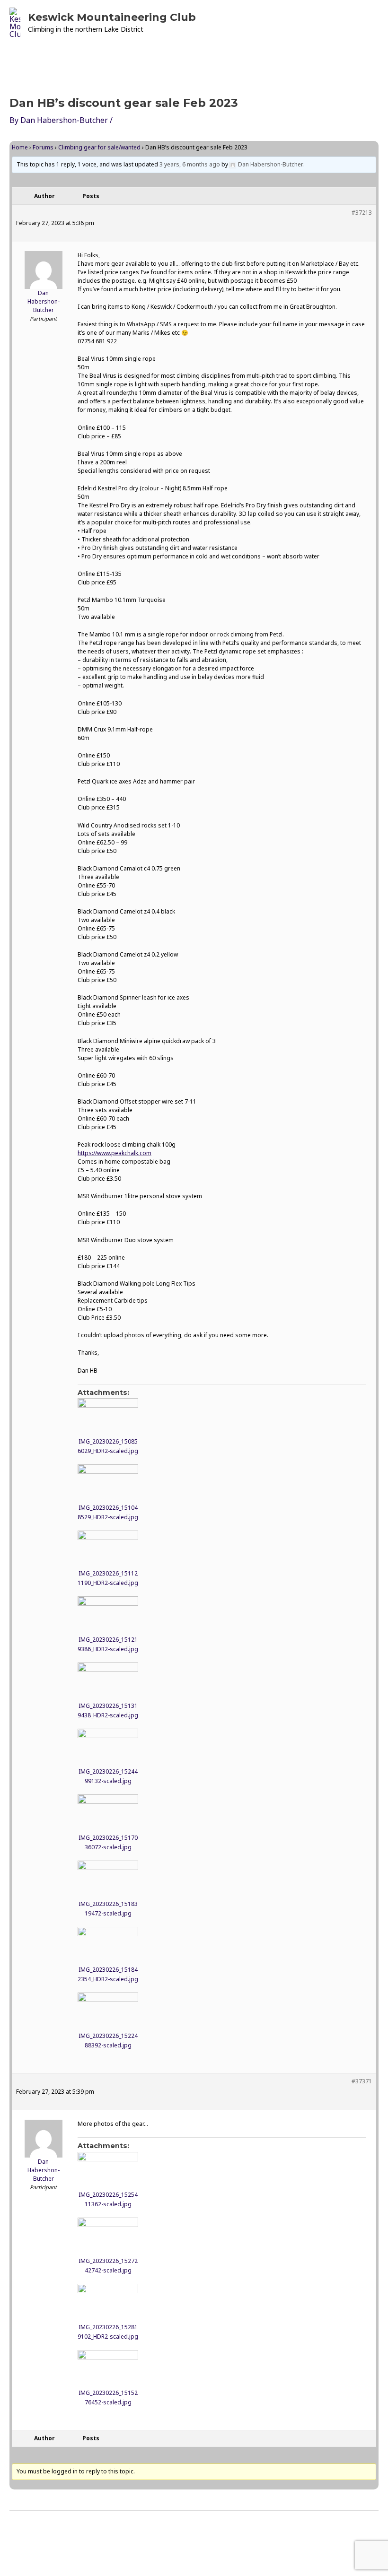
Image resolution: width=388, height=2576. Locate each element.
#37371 (362, 2081)
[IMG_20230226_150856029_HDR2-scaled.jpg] (108, 1415)
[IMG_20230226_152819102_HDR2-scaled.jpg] (108, 2301)
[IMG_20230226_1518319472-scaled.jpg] (108, 1878)
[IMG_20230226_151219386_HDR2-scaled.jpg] (108, 1613)
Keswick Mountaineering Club (112, 17)
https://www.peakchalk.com (115, 1153)
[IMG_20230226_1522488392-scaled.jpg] (108, 2010)
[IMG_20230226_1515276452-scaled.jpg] (108, 2367)
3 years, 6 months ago (190, 164)
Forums (43, 147)
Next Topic (352, 2535)
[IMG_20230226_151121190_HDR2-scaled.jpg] (108, 1548)
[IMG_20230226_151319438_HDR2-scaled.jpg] (108, 1680)
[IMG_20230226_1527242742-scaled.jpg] (108, 2235)
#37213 (362, 213)
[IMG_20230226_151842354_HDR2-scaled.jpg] (108, 1944)
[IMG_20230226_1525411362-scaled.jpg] (108, 2169)
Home (20, 147)
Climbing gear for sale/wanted (99, 147)
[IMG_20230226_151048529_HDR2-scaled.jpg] (108, 1481)
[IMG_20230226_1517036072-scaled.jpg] (108, 1811)
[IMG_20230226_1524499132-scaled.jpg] (108, 1746)
